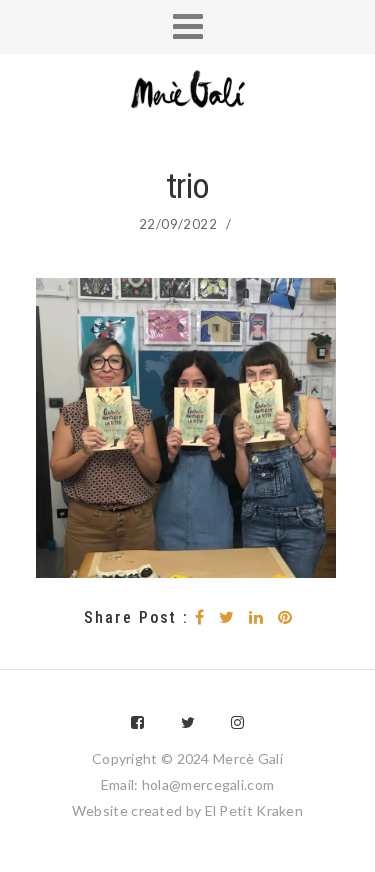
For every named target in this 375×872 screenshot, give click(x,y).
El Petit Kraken (254, 810)
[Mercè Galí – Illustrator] (188, 91)
